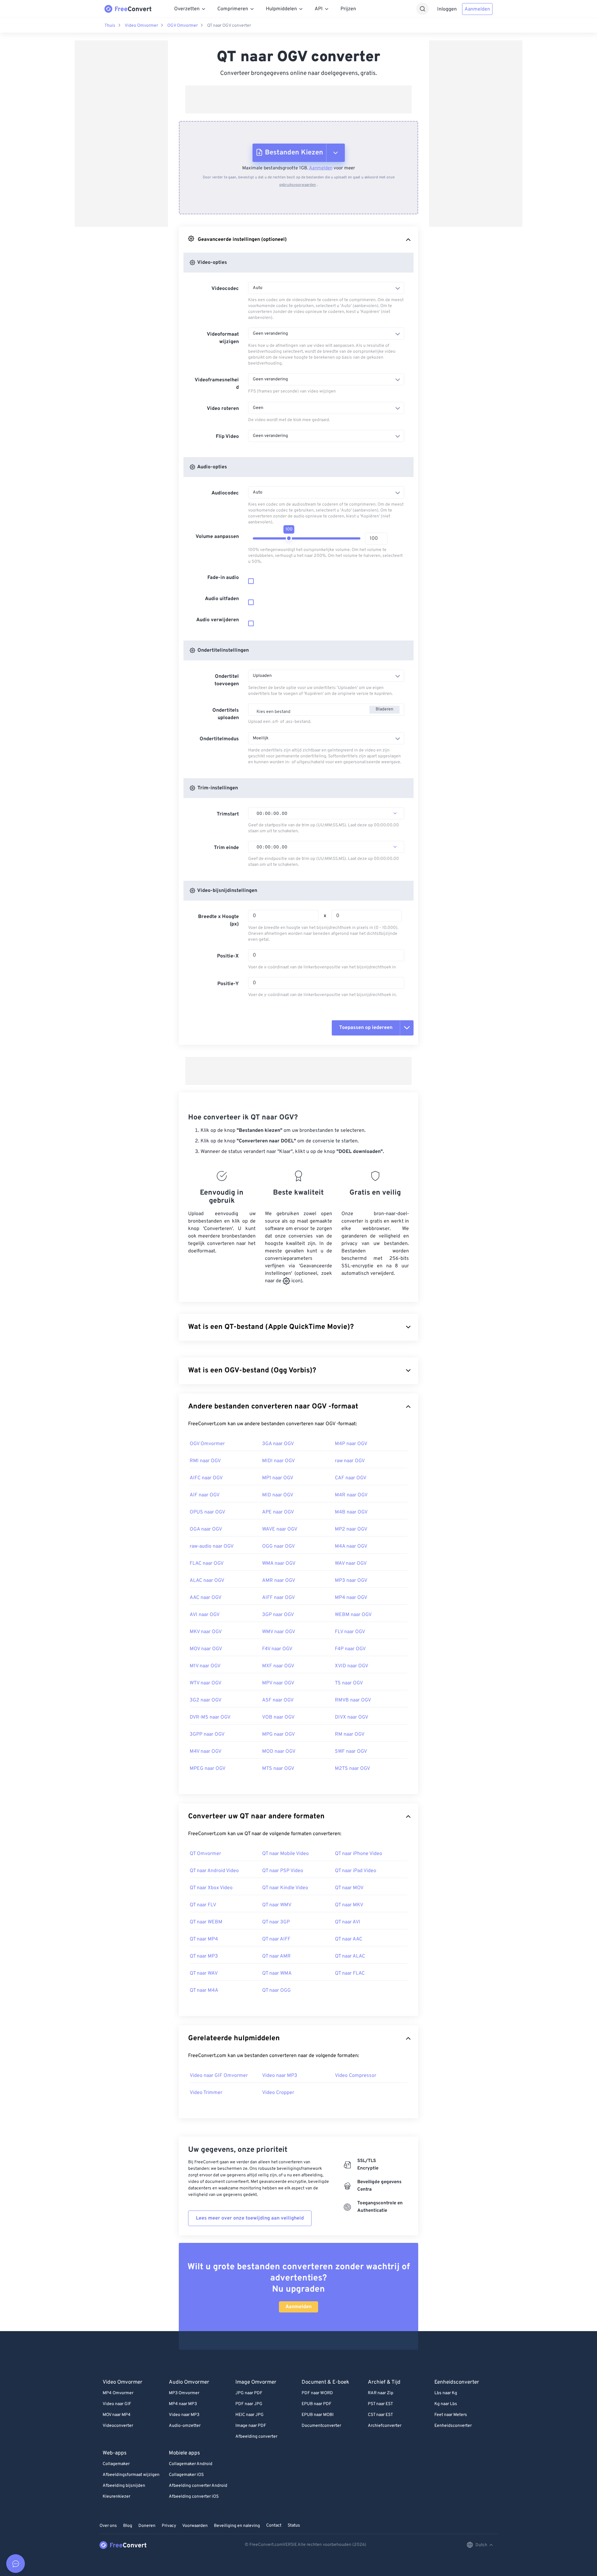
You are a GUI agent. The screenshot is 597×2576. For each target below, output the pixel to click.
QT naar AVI (348, 1922)
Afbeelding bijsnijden (124, 2486)
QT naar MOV (349, 1888)
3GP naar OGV (278, 1615)
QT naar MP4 (204, 1939)
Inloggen (447, 9)
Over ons (108, 2526)
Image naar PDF (251, 2426)
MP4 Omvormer (118, 2393)
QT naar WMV (277, 1905)
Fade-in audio (223, 578)
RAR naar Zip (381, 2393)
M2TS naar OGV (352, 1769)
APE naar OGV (278, 1512)
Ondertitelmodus (219, 739)
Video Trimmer (206, 2093)
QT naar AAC (349, 1939)
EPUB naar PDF (317, 2404)
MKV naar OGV (206, 1632)
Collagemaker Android (191, 2464)
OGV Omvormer (183, 26)
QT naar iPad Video (356, 1871)
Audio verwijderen (218, 620)
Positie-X (228, 956)
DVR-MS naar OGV (210, 1717)
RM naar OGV (350, 1734)
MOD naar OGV (279, 1752)
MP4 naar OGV (351, 1598)
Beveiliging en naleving (237, 2526)
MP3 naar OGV (351, 1581)
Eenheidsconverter (453, 2426)
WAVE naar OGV (280, 1529)
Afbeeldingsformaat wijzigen (131, 2475)
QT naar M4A (204, 1991)
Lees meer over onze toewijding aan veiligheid (250, 2218)
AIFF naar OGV (278, 1598)
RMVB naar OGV (353, 1700)
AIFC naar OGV (206, 1478)
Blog (128, 2526)
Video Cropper (278, 2093)
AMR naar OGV (279, 1581)
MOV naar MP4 (117, 2415)
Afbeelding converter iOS (194, 2497)
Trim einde (226, 848)
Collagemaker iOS (186, 2475)
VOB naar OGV (278, 1717)
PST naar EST (380, 2404)
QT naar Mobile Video (285, 1854)
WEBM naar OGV (353, 1615)
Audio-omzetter (185, 2426)
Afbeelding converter (256, 2437)
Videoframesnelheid (217, 384)
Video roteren (223, 409)
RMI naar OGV (205, 1461)
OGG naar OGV (278, 1546)
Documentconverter (321, 2426)
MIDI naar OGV (278, 1461)
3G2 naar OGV (206, 1700)
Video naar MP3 (280, 2076)
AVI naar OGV (205, 1615)
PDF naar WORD (317, 2393)
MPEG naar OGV (208, 1769)
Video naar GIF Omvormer (219, 2076)
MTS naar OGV (278, 1769)
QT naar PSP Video (283, 1871)
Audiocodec (225, 493)
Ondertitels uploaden (226, 714)
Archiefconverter (385, 2426)
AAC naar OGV (206, 1598)
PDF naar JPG (249, 2404)
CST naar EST (380, 2415)
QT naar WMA (277, 1973)
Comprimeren (233, 9)
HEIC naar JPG (250, 2415)
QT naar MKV (349, 1905)
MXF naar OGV (278, 1666)
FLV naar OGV (350, 1632)
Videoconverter (118, 2426)
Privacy (169, 2526)
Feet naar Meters (451, 2415)
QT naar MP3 (204, 1956)
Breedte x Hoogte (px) (218, 921)
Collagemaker (116, 2464)
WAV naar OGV (351, 1564)
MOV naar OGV (206, 1649)
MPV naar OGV (278, 1683)
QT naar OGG (276, 1991)
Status (294, 2525)
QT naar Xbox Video (211, 1888)
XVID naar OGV (352, 1666)
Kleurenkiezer (116, 2497)
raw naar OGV (350, 1461)
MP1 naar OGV (278, 1478)
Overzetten (187, 9)
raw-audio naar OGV (212, 1546)
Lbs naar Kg (446, 2393)
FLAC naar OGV (207, 1564)
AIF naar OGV (205, 1495)
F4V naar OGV (277, 1649)
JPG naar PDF (249, 2393)
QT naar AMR (276, 1956)
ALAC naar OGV (207, 1581)
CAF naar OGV (351, 1478)
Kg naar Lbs (446, 2404)
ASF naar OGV (278, 1700)
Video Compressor (356, 2076)
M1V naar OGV (205, 1666)
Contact (274, 2525)
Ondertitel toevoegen (227, 680)
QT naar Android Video (214, 1871)
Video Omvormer (141, 26)
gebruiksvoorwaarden (298, 185)
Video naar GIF (117, 2404)
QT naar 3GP (276, 1922)
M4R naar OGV (351, 1495)
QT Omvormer (205, 1854)
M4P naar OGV (351, 1444)
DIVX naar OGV (352, 1717)
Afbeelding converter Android (198, 2486)
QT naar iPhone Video (359, 1854)
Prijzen (348, 9)
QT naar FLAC (350, 1973)
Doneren (147, 2526)
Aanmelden (477, 9)
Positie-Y (228, 984)
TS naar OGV (349, 1683)
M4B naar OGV (351, 1512)
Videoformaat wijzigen (223, 338)
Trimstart (228, 814)
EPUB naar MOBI (318, 2415)
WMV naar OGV (279, 1632)
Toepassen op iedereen (366, 1028)
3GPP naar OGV (207, 1734)
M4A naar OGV (351, 1546)
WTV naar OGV (206, 1683)
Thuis (110, 26)
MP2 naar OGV (351, 1529)
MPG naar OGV (278, 1734)
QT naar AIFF (276, 1939)
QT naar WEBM (206, 1922)
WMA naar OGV (279, 1564)
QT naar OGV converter (229, 26)
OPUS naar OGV (207, 1512)
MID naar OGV (278, 1495)
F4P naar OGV (350, 1649)
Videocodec (225, 289)
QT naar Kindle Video (285, 1888)
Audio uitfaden (222, 599)
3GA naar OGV (278, 1444)
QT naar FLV (203, 1905)
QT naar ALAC (350, 1956)
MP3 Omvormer (184, 2393)
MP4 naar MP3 (183, 2404)
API (319, 9)
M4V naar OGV (206, 1752)
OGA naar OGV (206, 1529)
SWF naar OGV (351, 1752)
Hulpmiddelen (281, 9)
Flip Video (227, 437)
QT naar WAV (204, 1973)
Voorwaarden (195, 2526)
